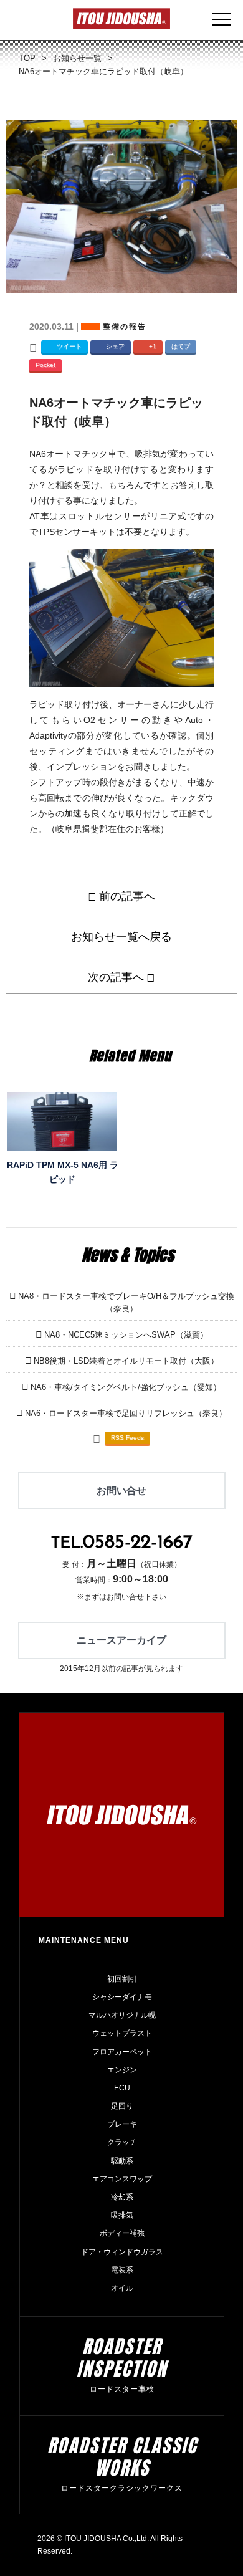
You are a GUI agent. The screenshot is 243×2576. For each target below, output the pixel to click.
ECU (122, 2088)
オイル (122, 2288)
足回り (122, 2106)
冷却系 (122, 2197)
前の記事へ (127, 896)
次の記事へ (116, 977)
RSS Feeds (127, 1438)
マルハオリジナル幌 (122, 2015)
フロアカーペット (122, 2052)
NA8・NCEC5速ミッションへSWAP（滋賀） (126, 1335)
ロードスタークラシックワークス (122, 2488)
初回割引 (122, 1979)
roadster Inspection (122, 2358)
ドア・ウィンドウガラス (122, 2252)
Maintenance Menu (84, 1940)
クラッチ (122, 2142)
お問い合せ (121, 1491)
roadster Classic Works (122, 2457)
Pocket (45, 365)
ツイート (69, 346)
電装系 (122, 2270)
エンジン (122, 2070)
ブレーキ (122, 2124)
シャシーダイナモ (122, 1997)
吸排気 (122, 2215)
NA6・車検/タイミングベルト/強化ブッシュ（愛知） (126, 1387)
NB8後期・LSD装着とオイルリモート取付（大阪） (126, 1361)
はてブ (181, 346)
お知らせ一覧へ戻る (121, 937)
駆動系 (122, 2161)
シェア (115, 346)
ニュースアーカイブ (121, 1640)
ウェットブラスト (122, 2033)
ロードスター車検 (122, 2389)
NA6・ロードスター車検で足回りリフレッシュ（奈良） (126, 1413)
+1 (153, 346)
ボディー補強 (122, 2233)
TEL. (122, 1544)
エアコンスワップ (122, 2179)
